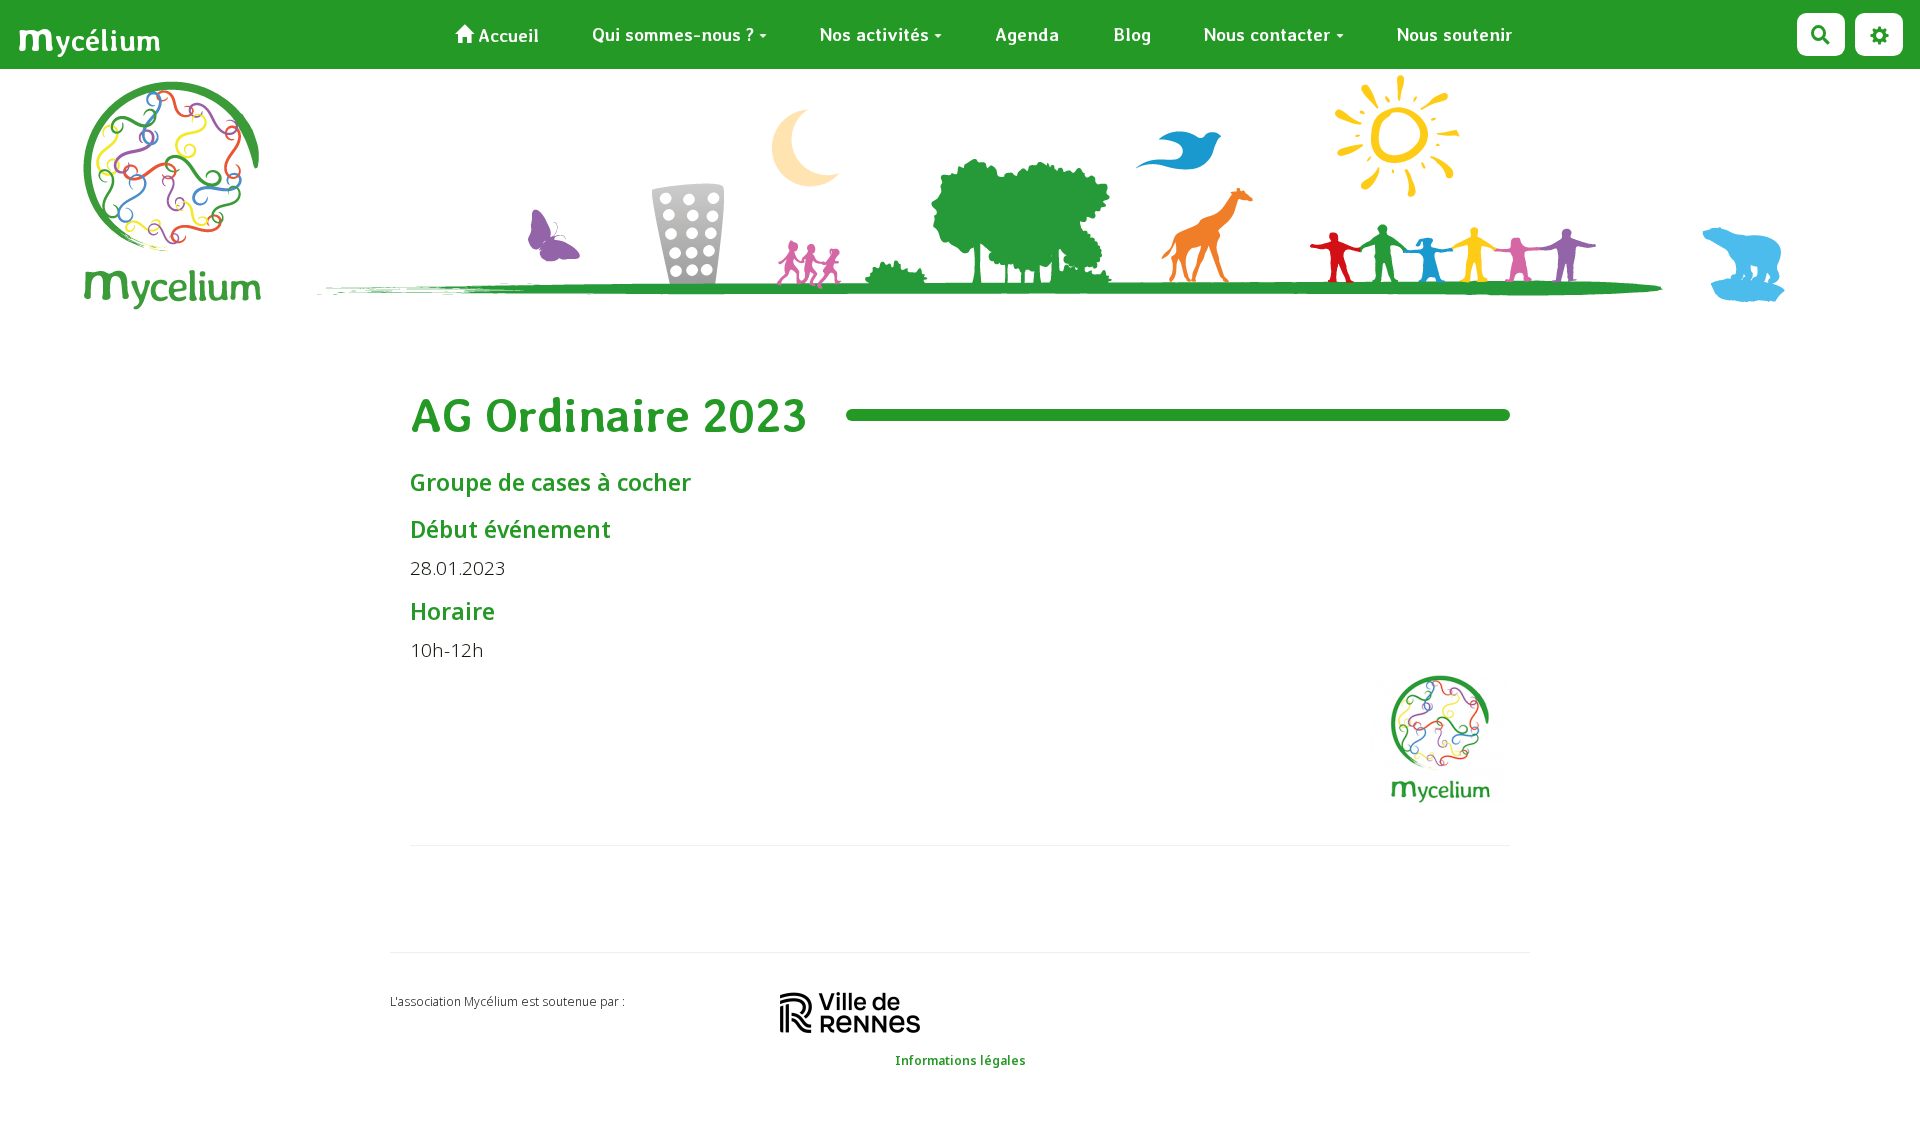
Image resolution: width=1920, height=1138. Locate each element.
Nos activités (874, 34)
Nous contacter (1267, 34)
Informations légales (960, 1060)
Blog (1132, 34)
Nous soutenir (1455, 34)
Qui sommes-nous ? (673, 34)
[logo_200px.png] (1430, 750)
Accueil (506, 35)
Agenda (1027, 34)
